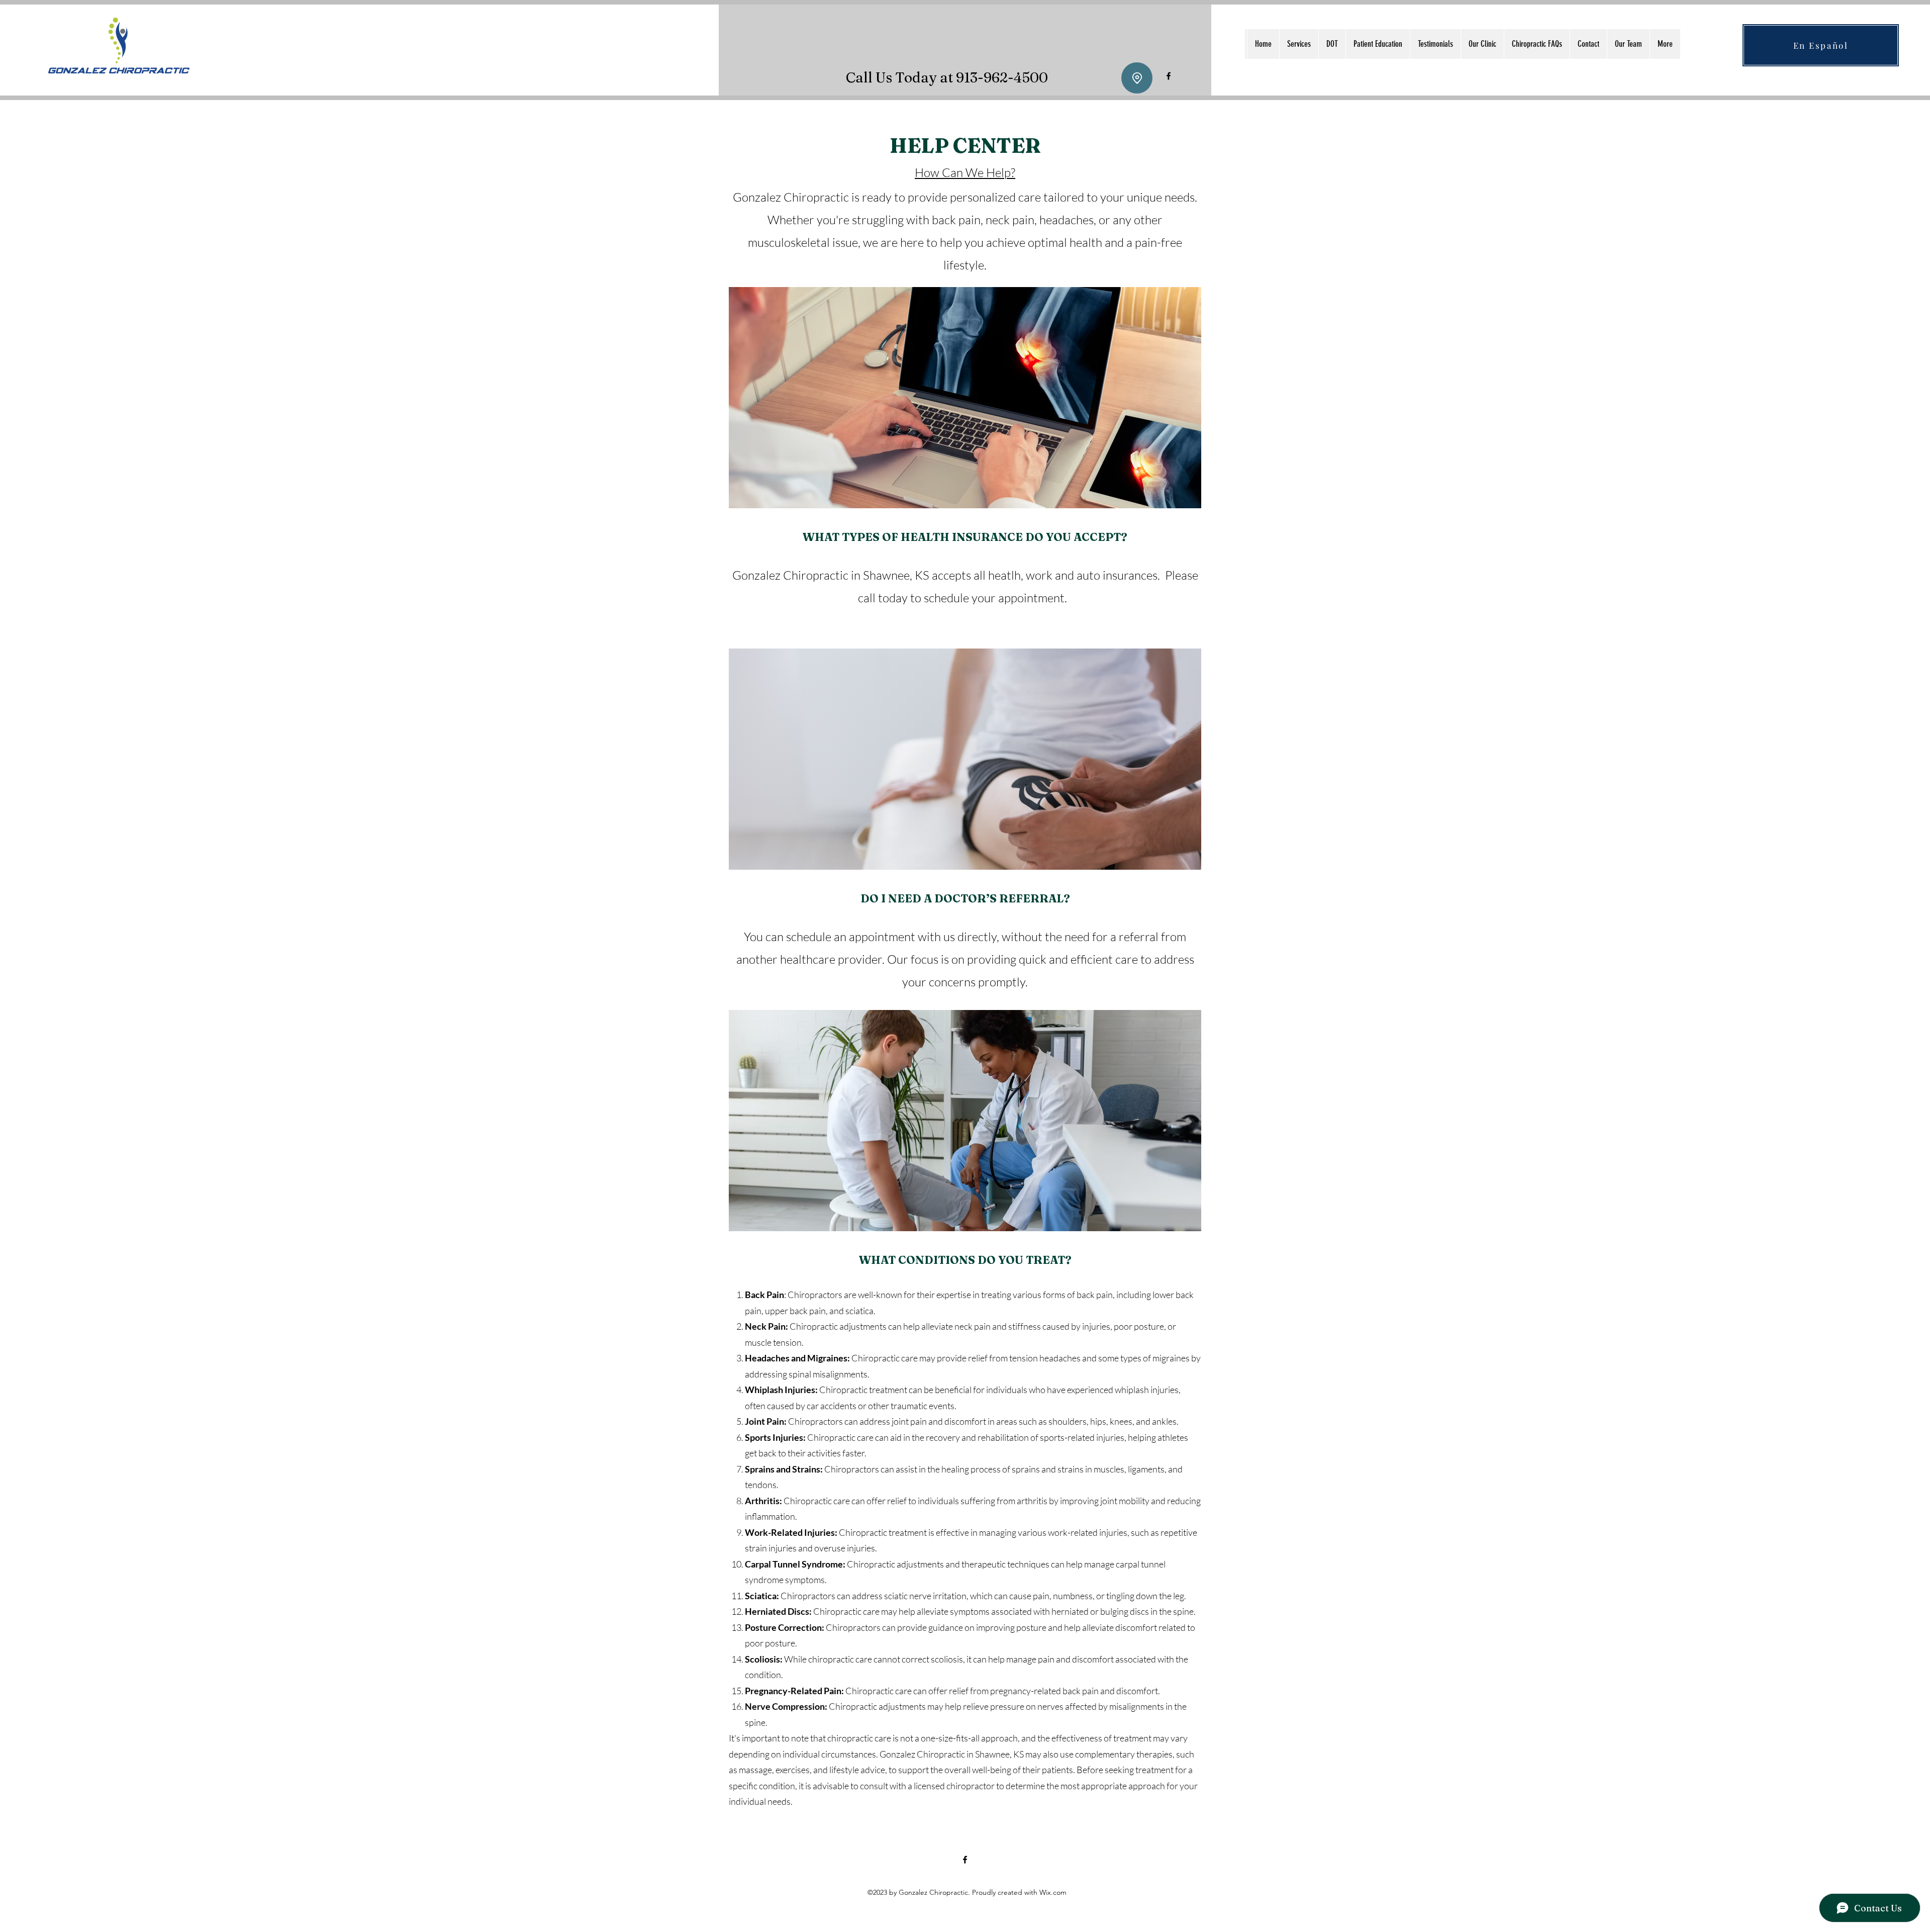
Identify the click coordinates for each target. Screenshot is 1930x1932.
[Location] (1137, 78)
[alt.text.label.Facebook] (1169, 76)
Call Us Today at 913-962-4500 (947, 77)
